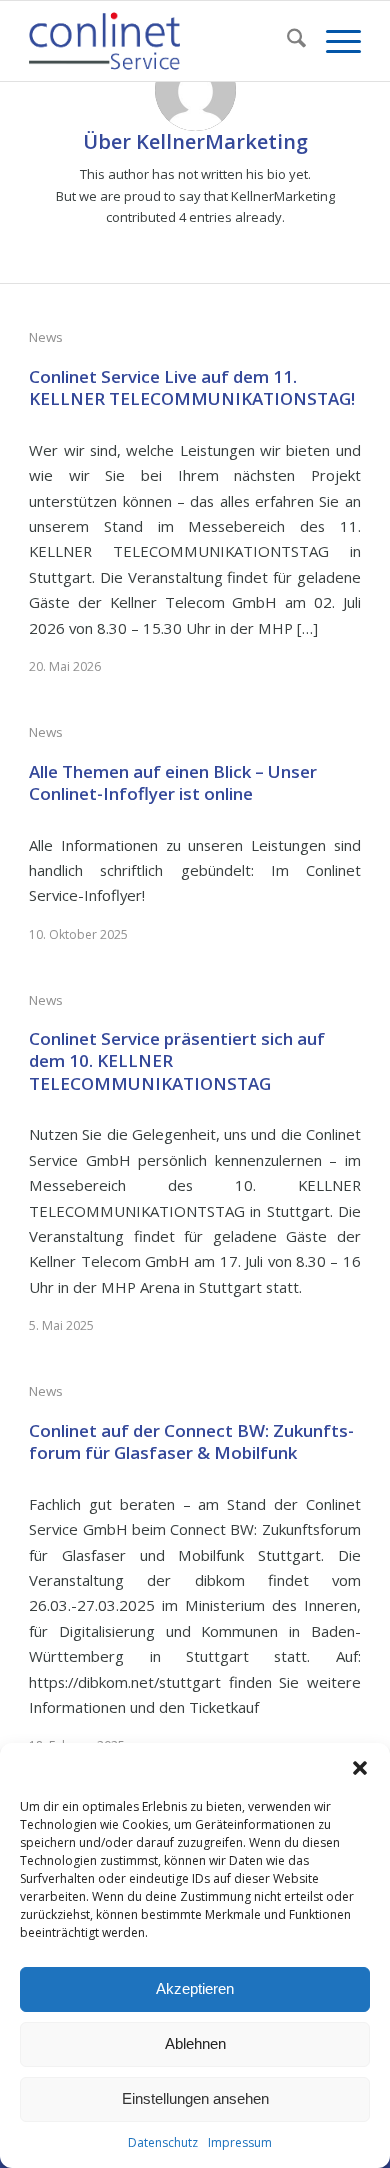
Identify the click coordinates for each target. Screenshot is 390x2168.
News (46, 337)
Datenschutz (163, 2142)
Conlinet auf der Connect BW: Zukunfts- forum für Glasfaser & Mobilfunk (191, 1441)
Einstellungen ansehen (195, 2098)
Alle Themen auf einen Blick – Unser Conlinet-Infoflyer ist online (173, 782)
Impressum (240, 2142)
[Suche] (286, 41)
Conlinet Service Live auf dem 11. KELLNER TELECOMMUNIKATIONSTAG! (192, 387)
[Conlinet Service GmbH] (161, 41)
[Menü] (333, 41)
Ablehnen (195, 2043)
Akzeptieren (195, 1988)
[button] (360, 1768)
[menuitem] (286, 41)
